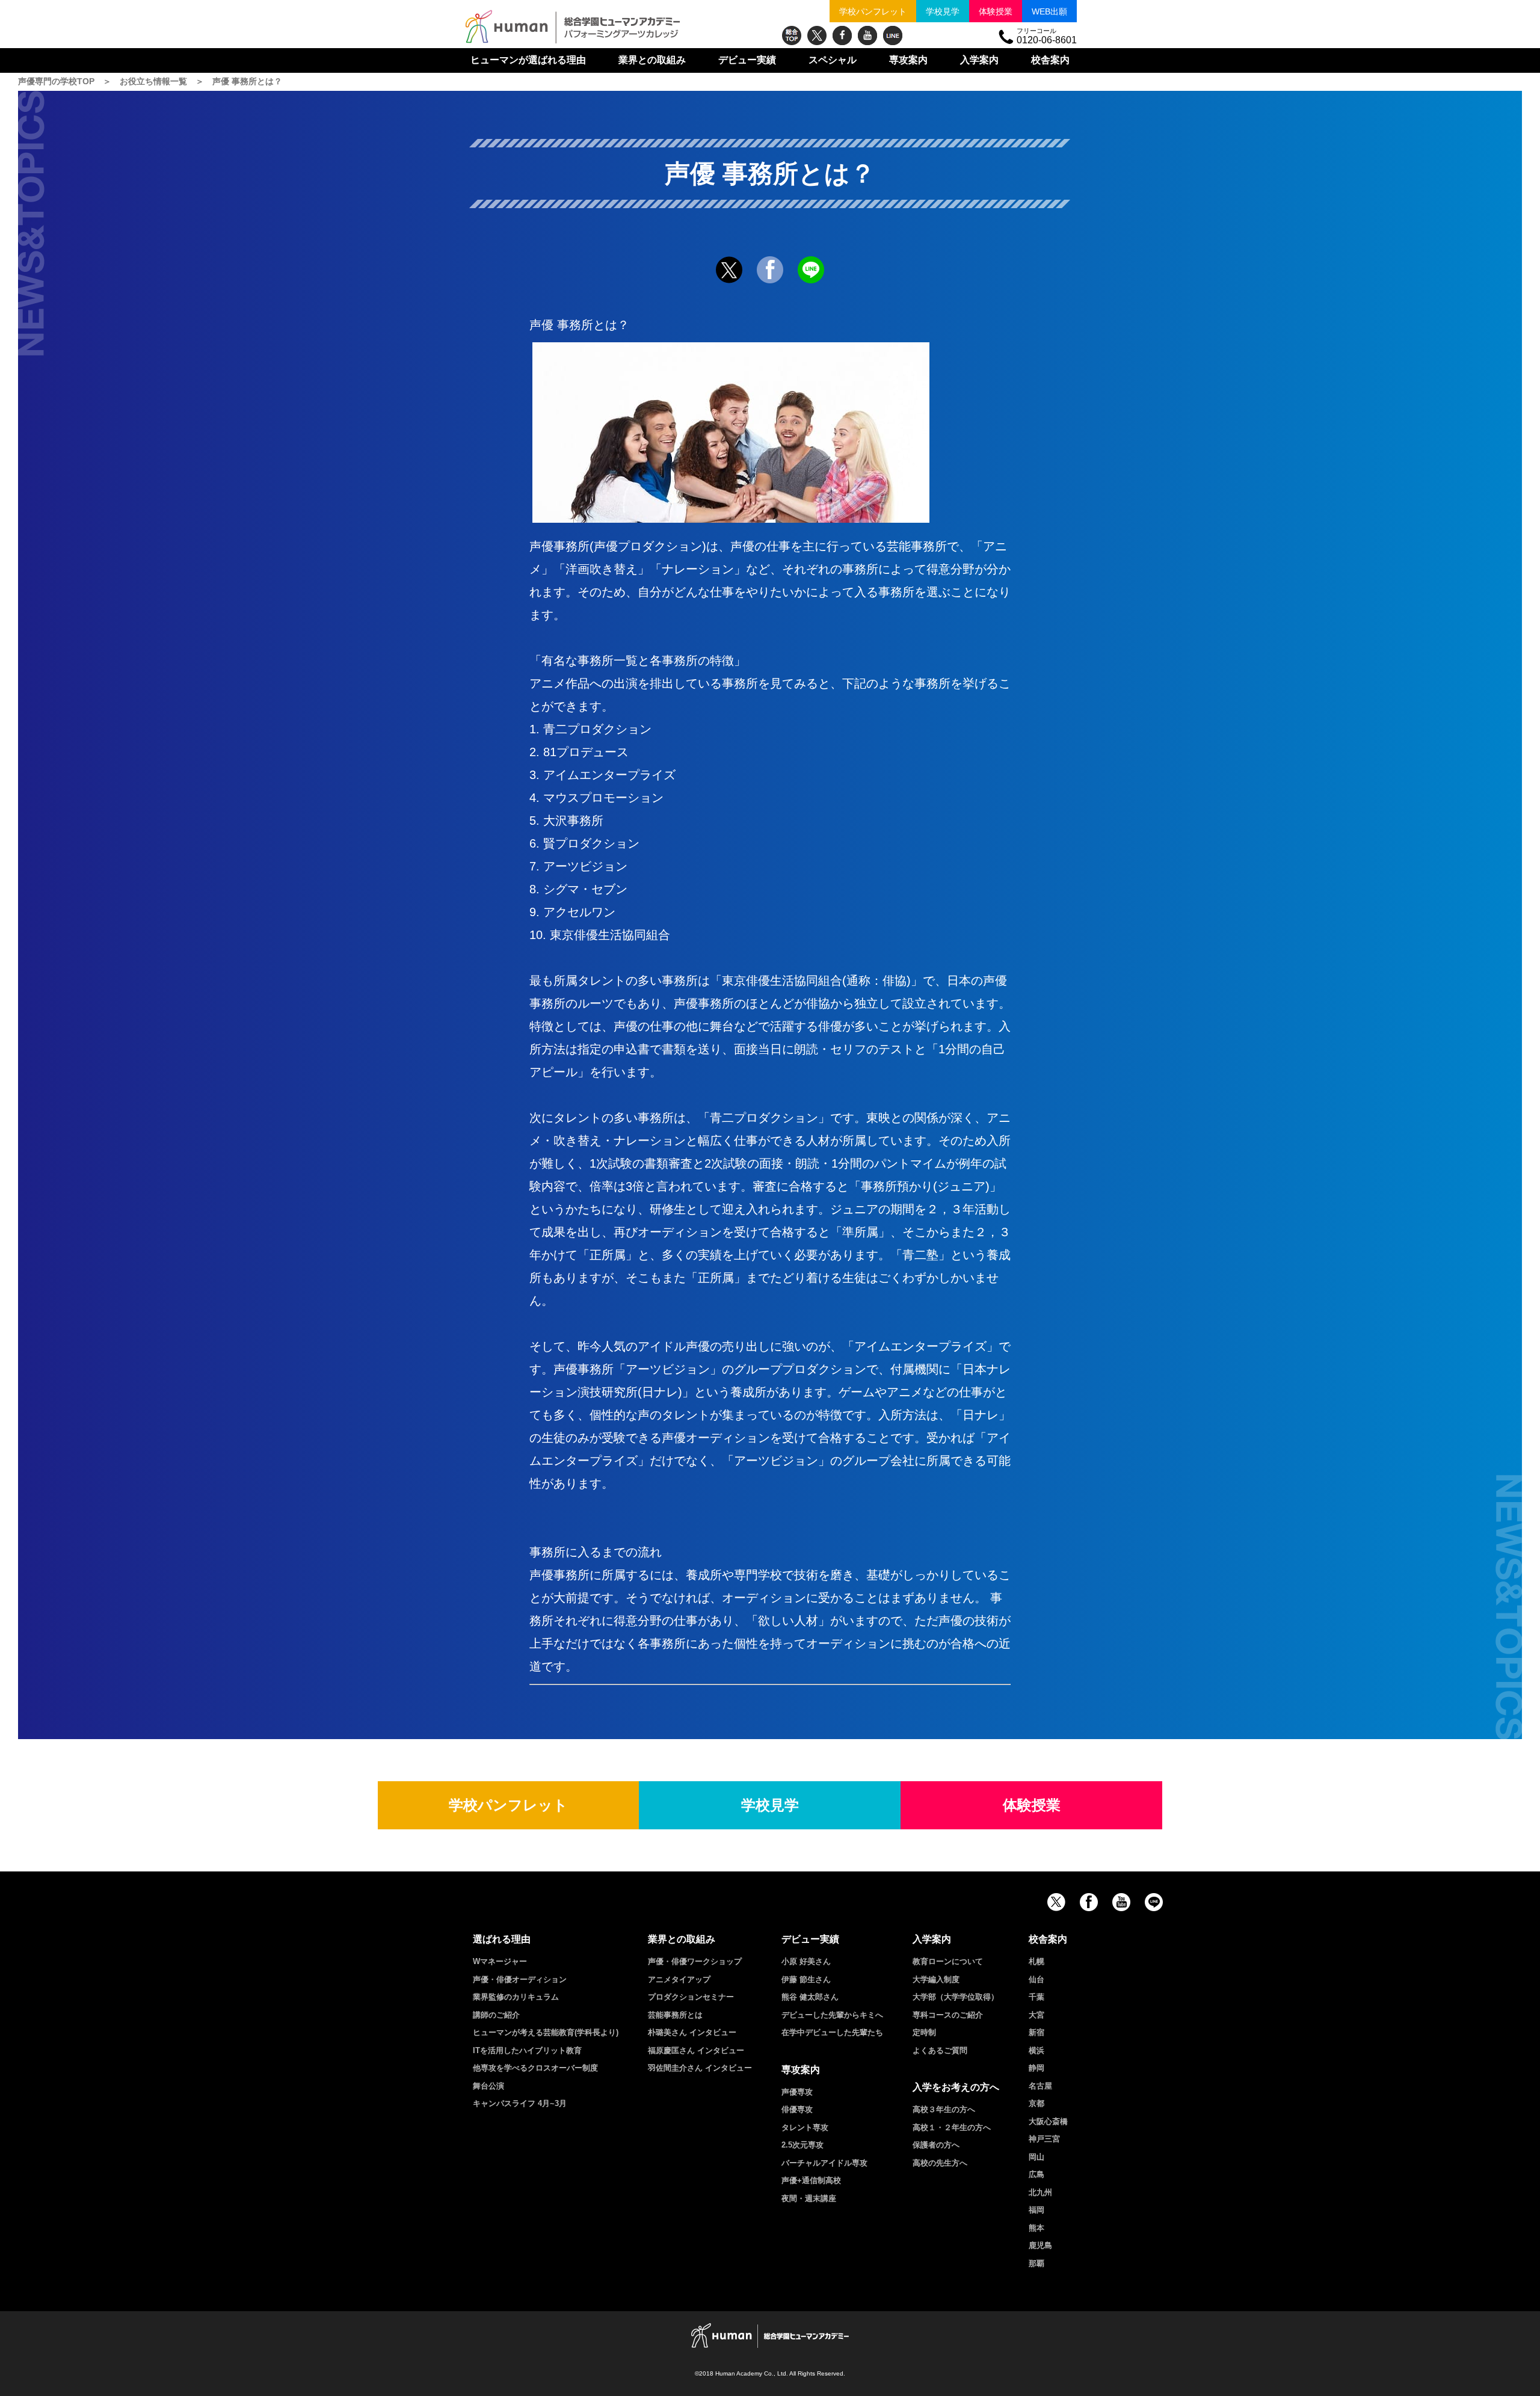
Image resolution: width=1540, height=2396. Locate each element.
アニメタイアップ (679, 1979)
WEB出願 (1049, 11)
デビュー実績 (747, 60)
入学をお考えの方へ (956, 2087)
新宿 (1036, 2032)
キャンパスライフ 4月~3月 (520, 2103)
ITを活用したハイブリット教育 (527, 2050)
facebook (842, 35)
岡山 (1036, 2157)
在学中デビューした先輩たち (832, 2032)
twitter (817, 35)
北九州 (1040, 2192)
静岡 (1036, 2068)
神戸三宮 (1044, 2139)
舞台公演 (488, 2086)
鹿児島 (1040, 2245)
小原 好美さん (806, 1961)
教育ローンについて (948, 1961)
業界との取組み (652, 60)
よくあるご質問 (940, 2050)
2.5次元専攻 (802, 2145)
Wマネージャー (500, 1961)
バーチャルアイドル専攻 (824, 2163)
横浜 (1036, 2050)
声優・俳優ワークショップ (695, 1961)
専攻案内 (908, 60)
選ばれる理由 (528, 60)
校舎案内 (1050, 60)
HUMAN (770, 2336)
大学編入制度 (936, 1979)
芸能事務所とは (675, 2015)
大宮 (1036, 2015)
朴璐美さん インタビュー (692, 2032)
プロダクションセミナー (691, 1997)
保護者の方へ (936, 2145)
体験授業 (996, 11)
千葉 (1036, 1997)
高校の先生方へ (940, 2163)
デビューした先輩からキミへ (832, 2015)
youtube (867, 35)
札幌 (1036, 1961)
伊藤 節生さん (806, 1979)
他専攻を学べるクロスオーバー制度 (535, 2068)
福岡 (1036, 2210)
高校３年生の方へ (944, 2109)
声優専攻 (797, 2092)
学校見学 (943, 11)
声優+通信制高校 (811, 2180)
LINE (893, 35)
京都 (1036, 2103)
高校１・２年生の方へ (952, 2127)
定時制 (924, 2032)
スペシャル (833, 60)
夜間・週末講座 (809, 2198)
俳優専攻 (797, 2109)
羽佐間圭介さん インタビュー (700, 2068)
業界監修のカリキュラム (516, 1997)
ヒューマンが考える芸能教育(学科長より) (546, 2032)
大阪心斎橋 (1048, 2121)
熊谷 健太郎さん (810, 1997)
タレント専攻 (805, 2127)
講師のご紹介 (496, 2015)
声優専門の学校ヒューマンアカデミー (573, 27)
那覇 (1036, 2263)
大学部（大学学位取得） (956, 1997)
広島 (1036, 2174)
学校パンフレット (873, 11)
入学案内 (979, 60)
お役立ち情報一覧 (153, 81)
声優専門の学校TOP (56, 81)
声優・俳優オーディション (520, 1979)
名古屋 (1040, 2086)
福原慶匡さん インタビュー (696, 2050)
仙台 (1036, 1979)
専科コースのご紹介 (948, 2015)
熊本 (1036, 2228)
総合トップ (792, 35)
